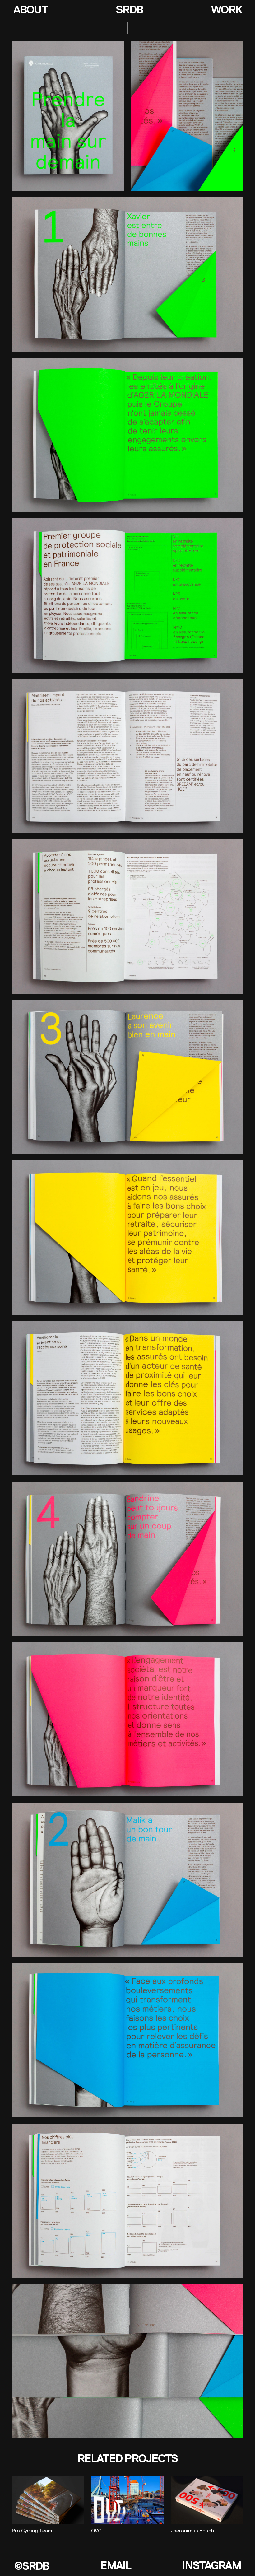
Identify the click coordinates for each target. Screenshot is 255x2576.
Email (116, 2565)
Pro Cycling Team (32, 2531)
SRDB (129, 10)
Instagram (211, 2565)
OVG (96, 2531)
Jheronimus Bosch (192, 2531)
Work (226, 10)
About (30, 10)
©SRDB (31, 2566)
